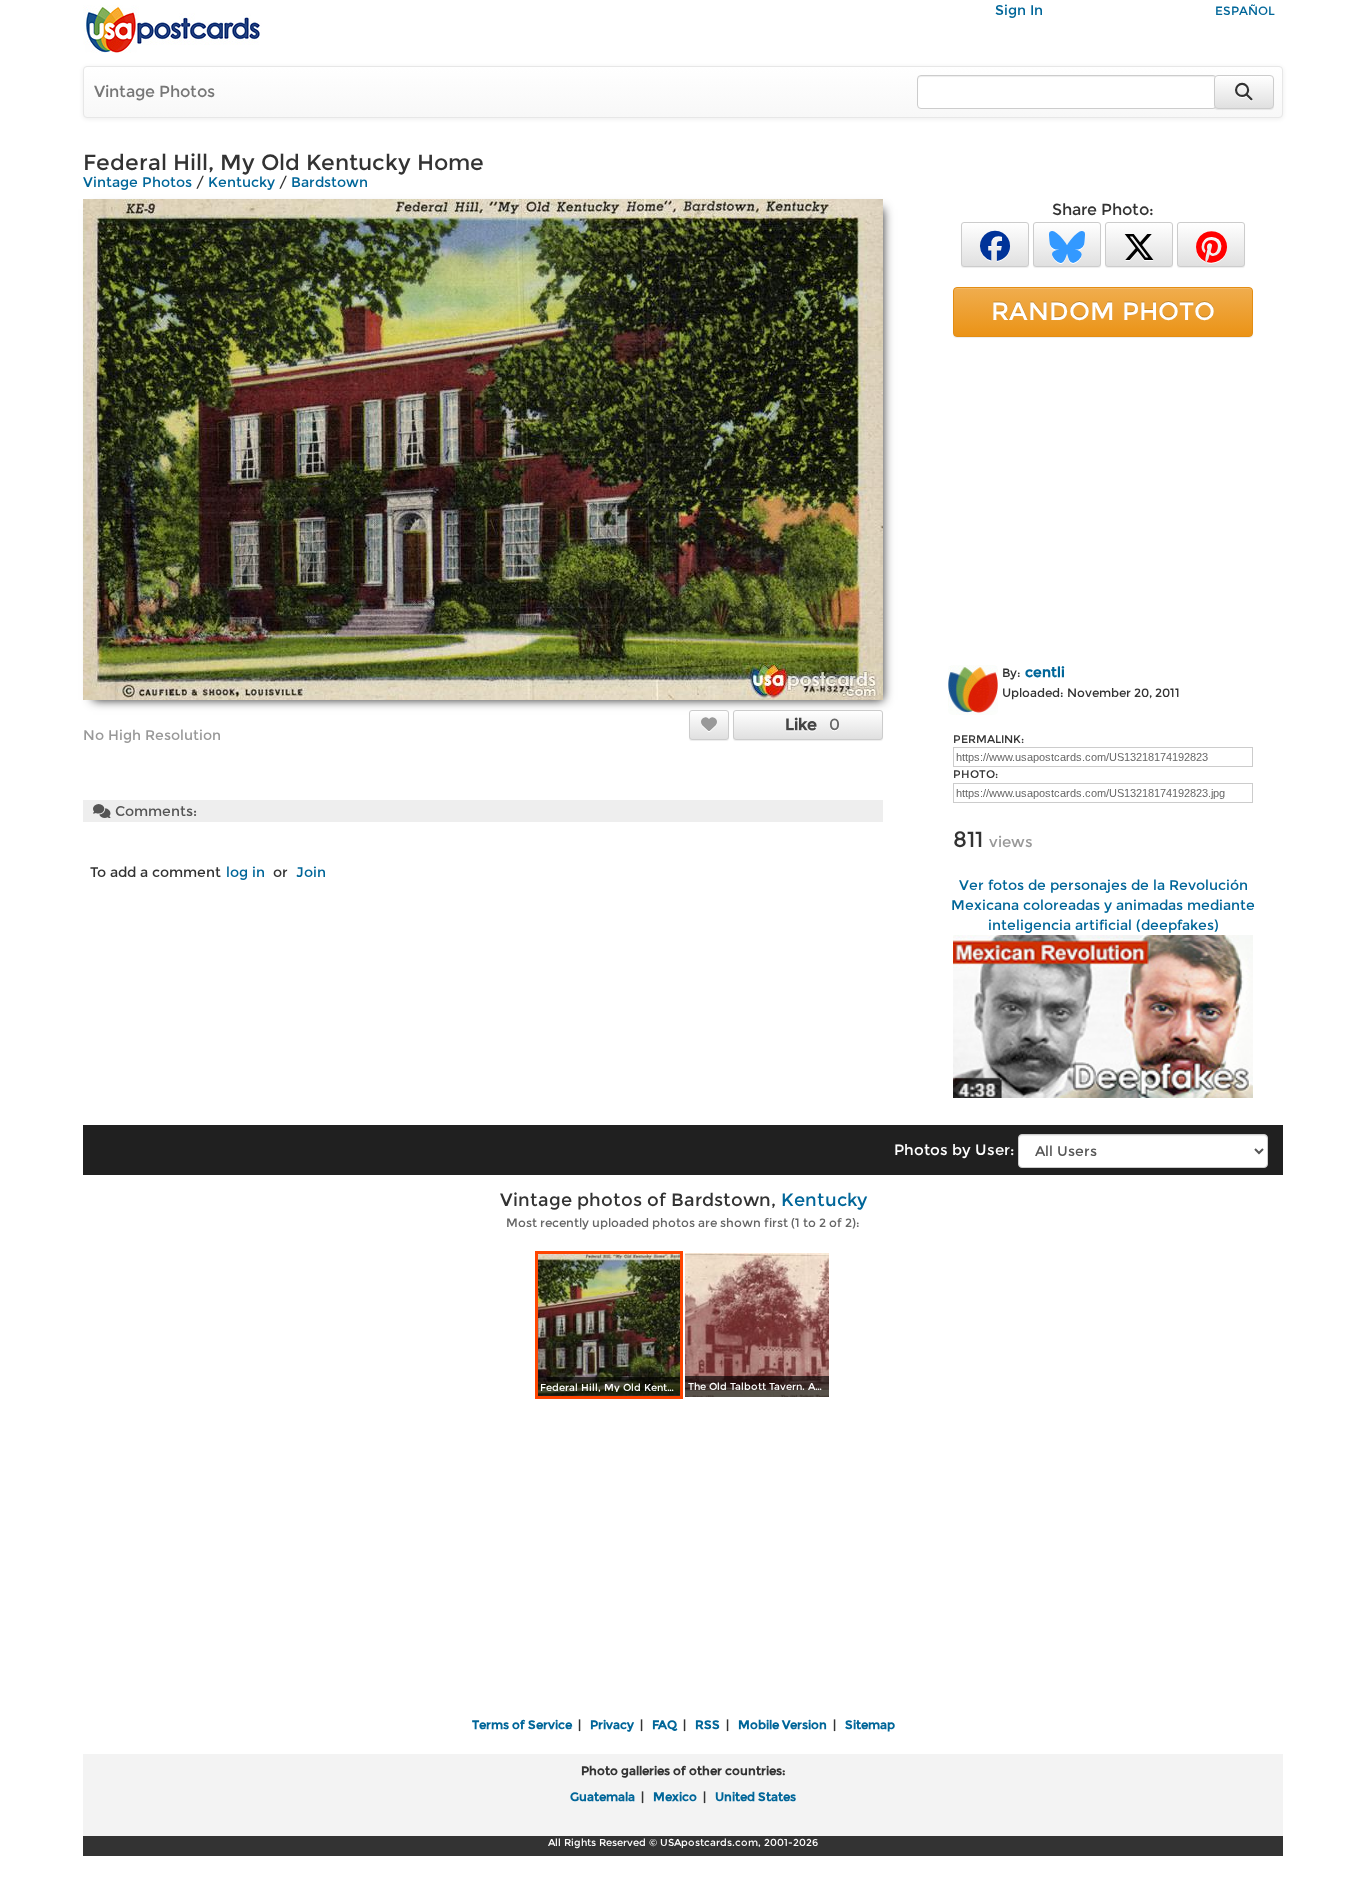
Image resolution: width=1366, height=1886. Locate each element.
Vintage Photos (154, 91)
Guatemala (602, 1796)
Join (311, 872)
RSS (707, 1724)
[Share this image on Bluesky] (1067, 243)
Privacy (612, 1724)
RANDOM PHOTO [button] (1103, 311)
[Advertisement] (1103, 497)
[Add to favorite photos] (709, 724)
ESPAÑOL (1245, 10)
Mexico (675, 1796)
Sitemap (870, 1724)
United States (755, 1796)
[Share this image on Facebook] (995, 243)
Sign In (1019, 10)
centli (1045, 672)
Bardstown (329, 182)
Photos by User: (954, 1149)
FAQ (664, 1724)
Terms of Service (522, 1724)
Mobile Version (782, 1724)
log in (245, 872)
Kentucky (241, 182)
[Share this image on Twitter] (1139, 243)
